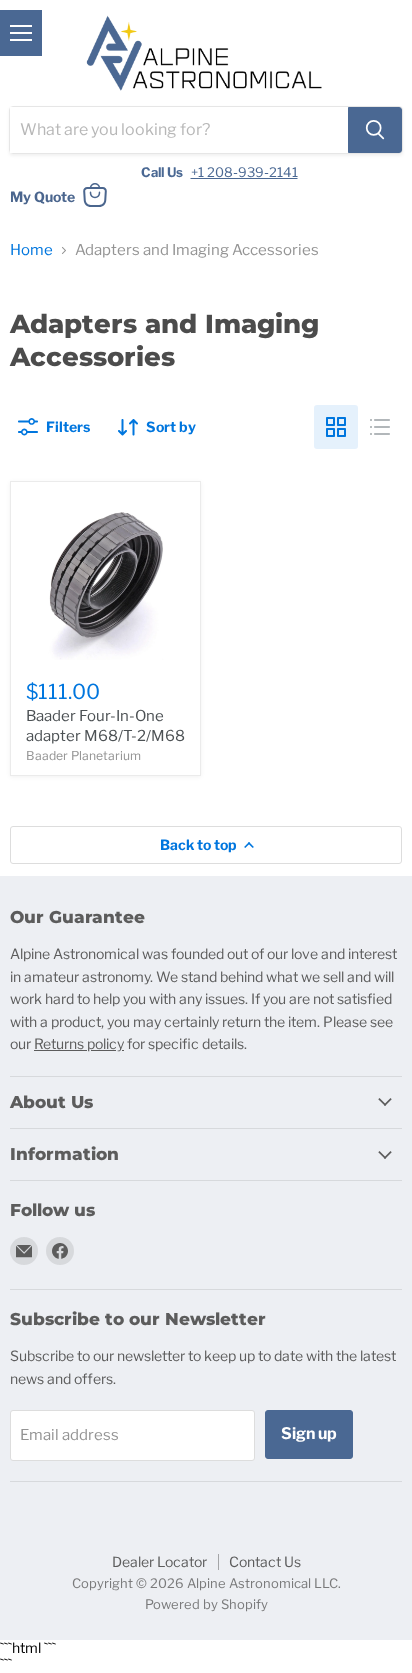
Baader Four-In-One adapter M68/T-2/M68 (105, 726)
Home (31, 250)
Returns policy (79, 1043)
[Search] (375, 130)
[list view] (380, 427)
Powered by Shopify (206, 1604)
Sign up (309, 1433)
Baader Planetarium (83, 755)
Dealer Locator (159, 1561)
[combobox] (179, 130)
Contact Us (265, 1561)
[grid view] (336, 427)
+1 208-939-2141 (244, 172)
